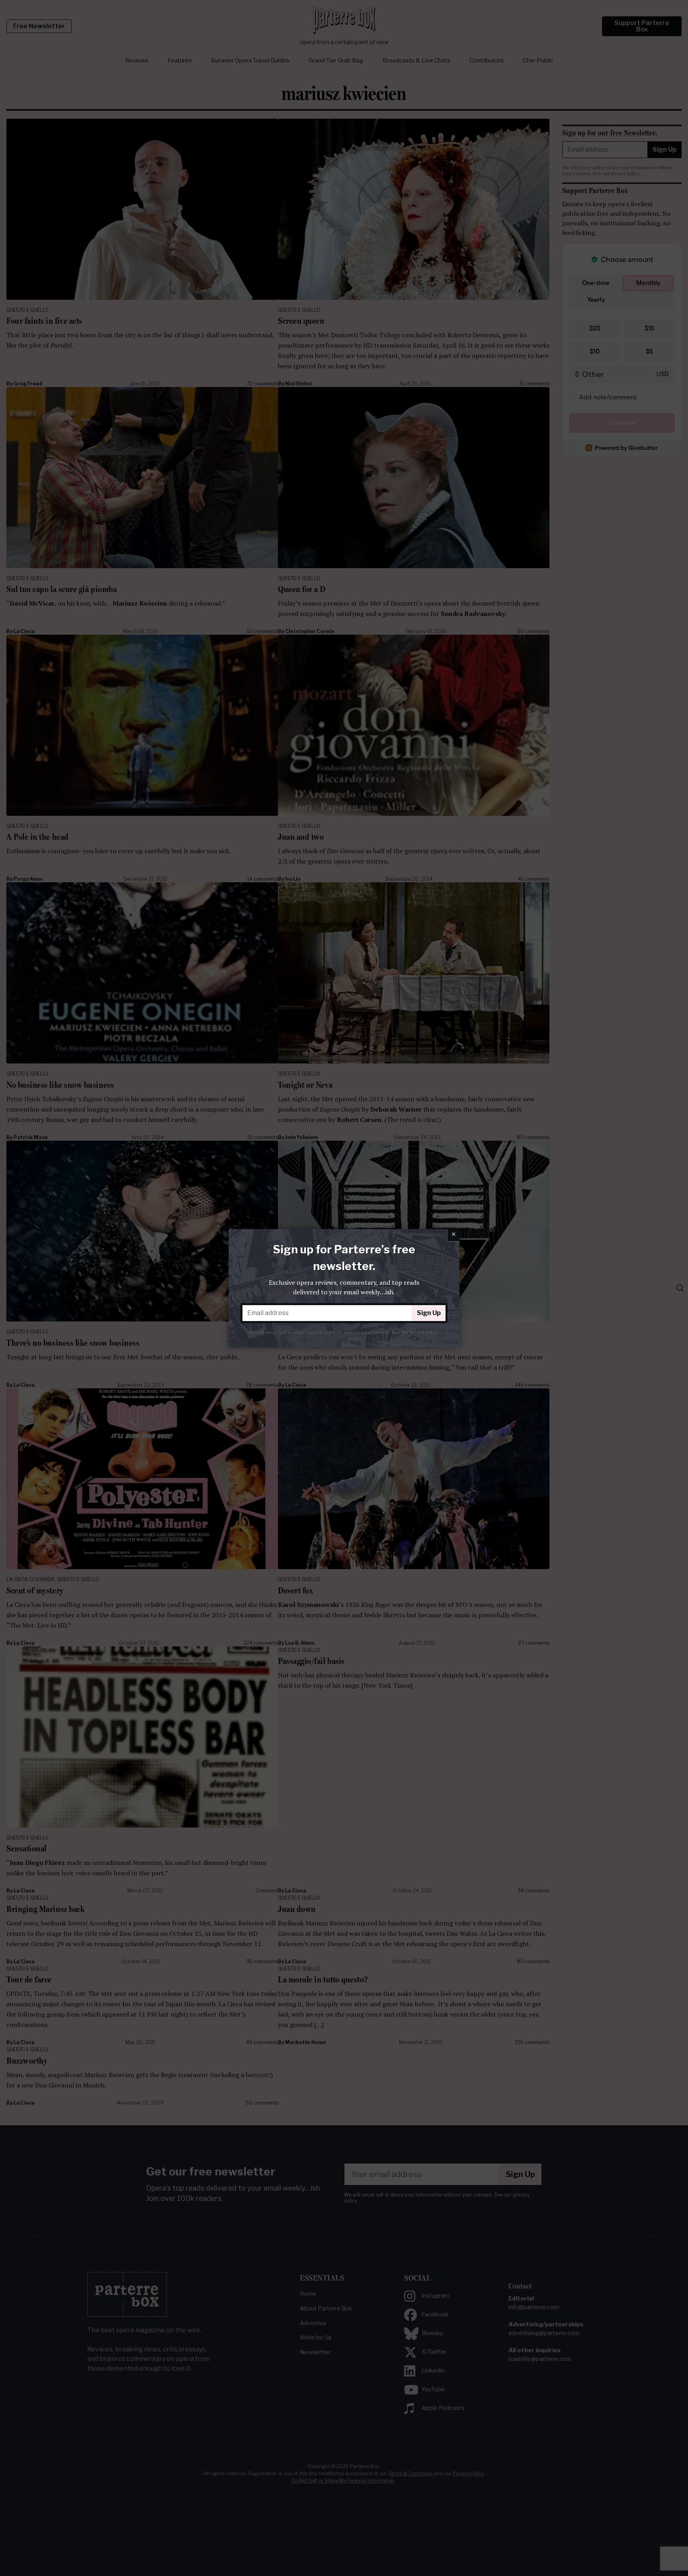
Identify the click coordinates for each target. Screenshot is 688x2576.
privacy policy (424, 1332)
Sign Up (429, 1313)
